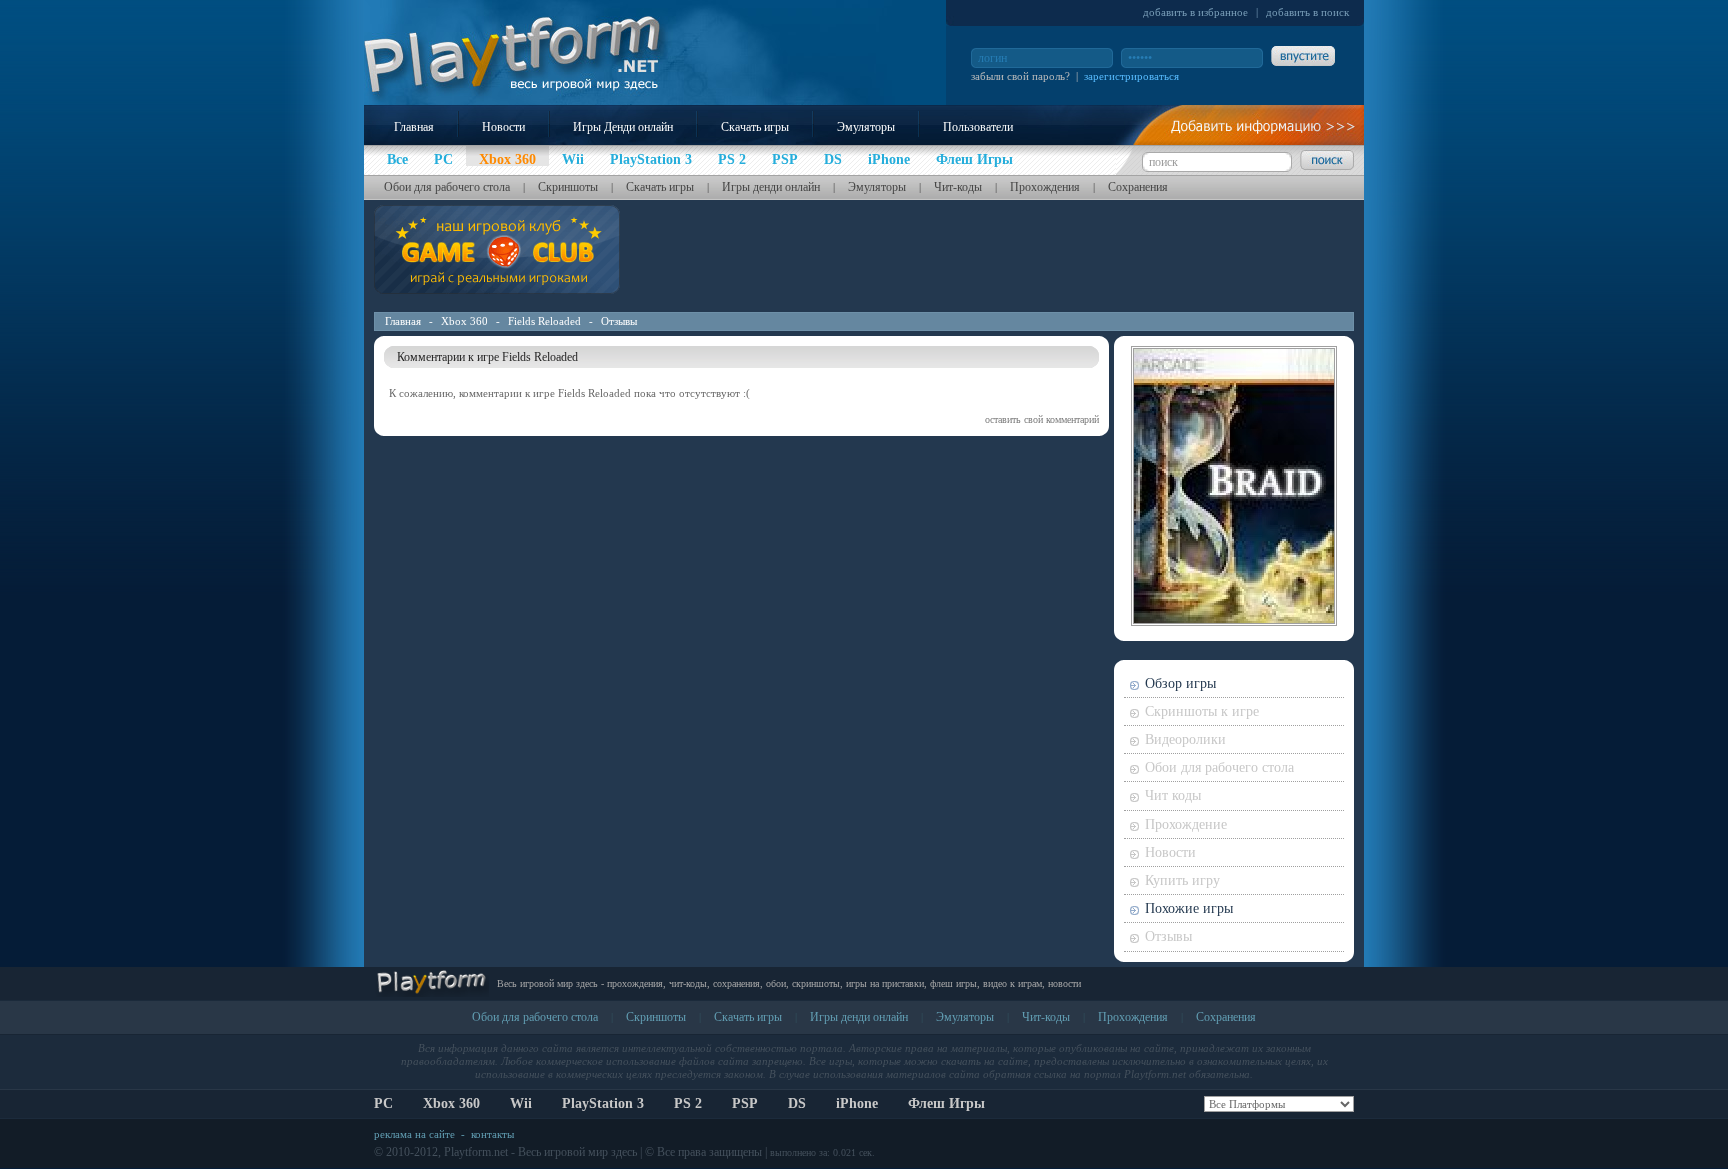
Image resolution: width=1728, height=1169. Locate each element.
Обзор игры (1180, 683)
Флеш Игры (946, 1103)
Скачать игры (755, 127)
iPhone (857, 1103)
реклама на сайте (414, 1134)
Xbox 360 (464, 321)
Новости (503, 127)
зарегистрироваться (1131, 76)
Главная (414, 127)
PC (383, 1103)
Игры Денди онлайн (623, 127)
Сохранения (1138, 187)
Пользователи (978, 127)
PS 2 (688, 1103)
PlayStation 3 (603, 1103)
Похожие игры (1189, 908)
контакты (492, 1134)
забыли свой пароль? (1020, 76)
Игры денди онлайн (771, 187)
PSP (745, 1103)
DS (797, 1103)
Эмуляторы (866, 127)
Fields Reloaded (544, 321)
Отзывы (619, 321)
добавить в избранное (1195, 12)
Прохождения (1045, 187)
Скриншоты (568, 187)
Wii (521, 1103)
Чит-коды (958, 187)
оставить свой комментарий (1042, 419)
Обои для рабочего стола (447, 187)
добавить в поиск (1307, 12)
